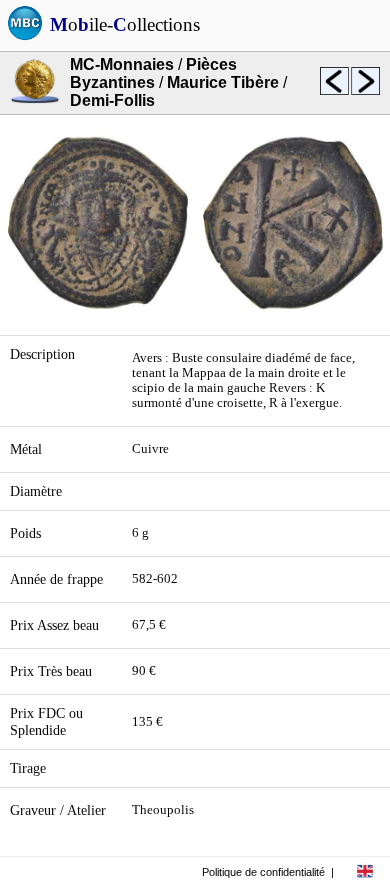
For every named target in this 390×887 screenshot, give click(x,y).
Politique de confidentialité (263, 872)
